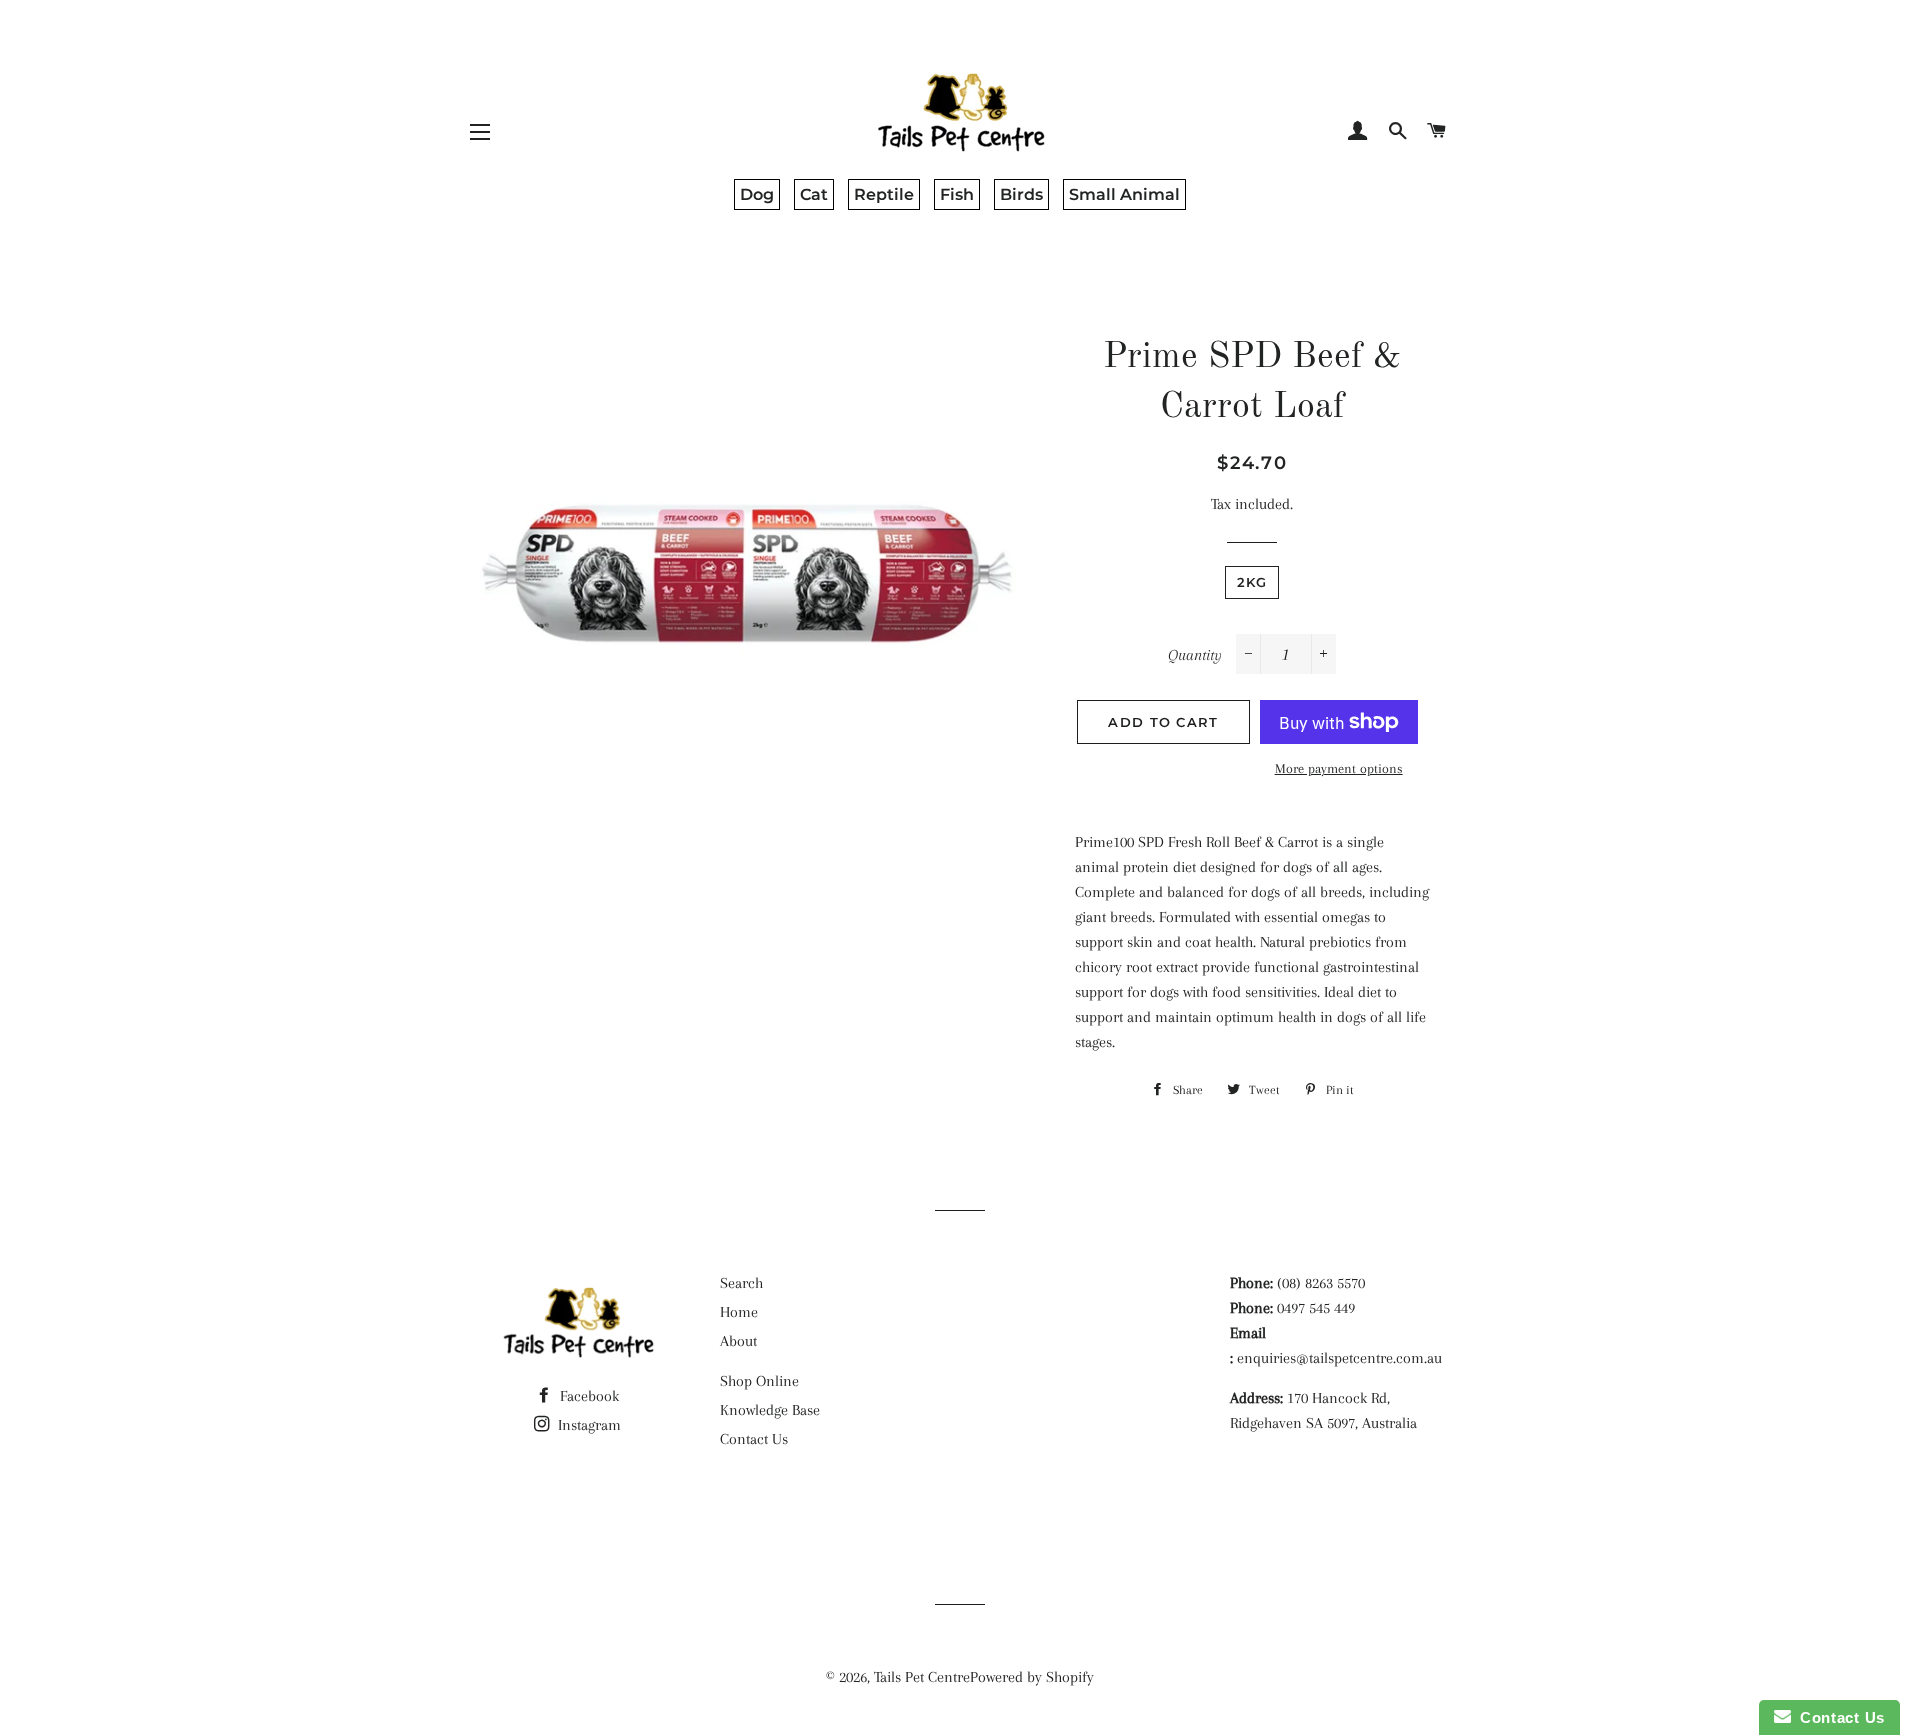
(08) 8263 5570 (1321, 1283)
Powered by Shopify (1032, 1677)
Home (739, 1312)
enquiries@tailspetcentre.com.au (1339, 1358)
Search (741, 1283)
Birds (1021, 194)
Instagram (587, 1425)
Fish (957, 194)
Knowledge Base (770, 1410)
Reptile (884, 194)
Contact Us (754, 1439)
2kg (1252, 582)
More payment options (1339, 768)
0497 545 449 (1316, 1308)
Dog (757, 194)
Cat (814, 194)
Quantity (1195, 655)
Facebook (587, 1396)
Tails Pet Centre (922, 1677)
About (738, 1341)
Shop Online (759, 1381)
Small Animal (1124, 194)
